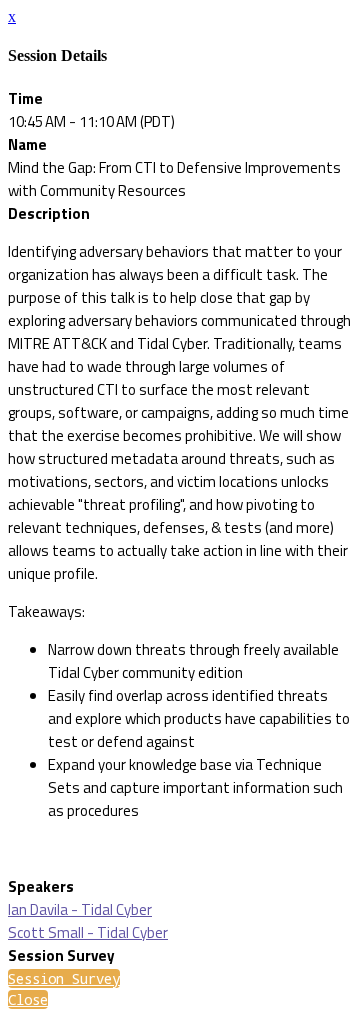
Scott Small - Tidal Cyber (88, 932)
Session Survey (64, 978)
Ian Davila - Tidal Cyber (80, 909)
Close (28, 999)
